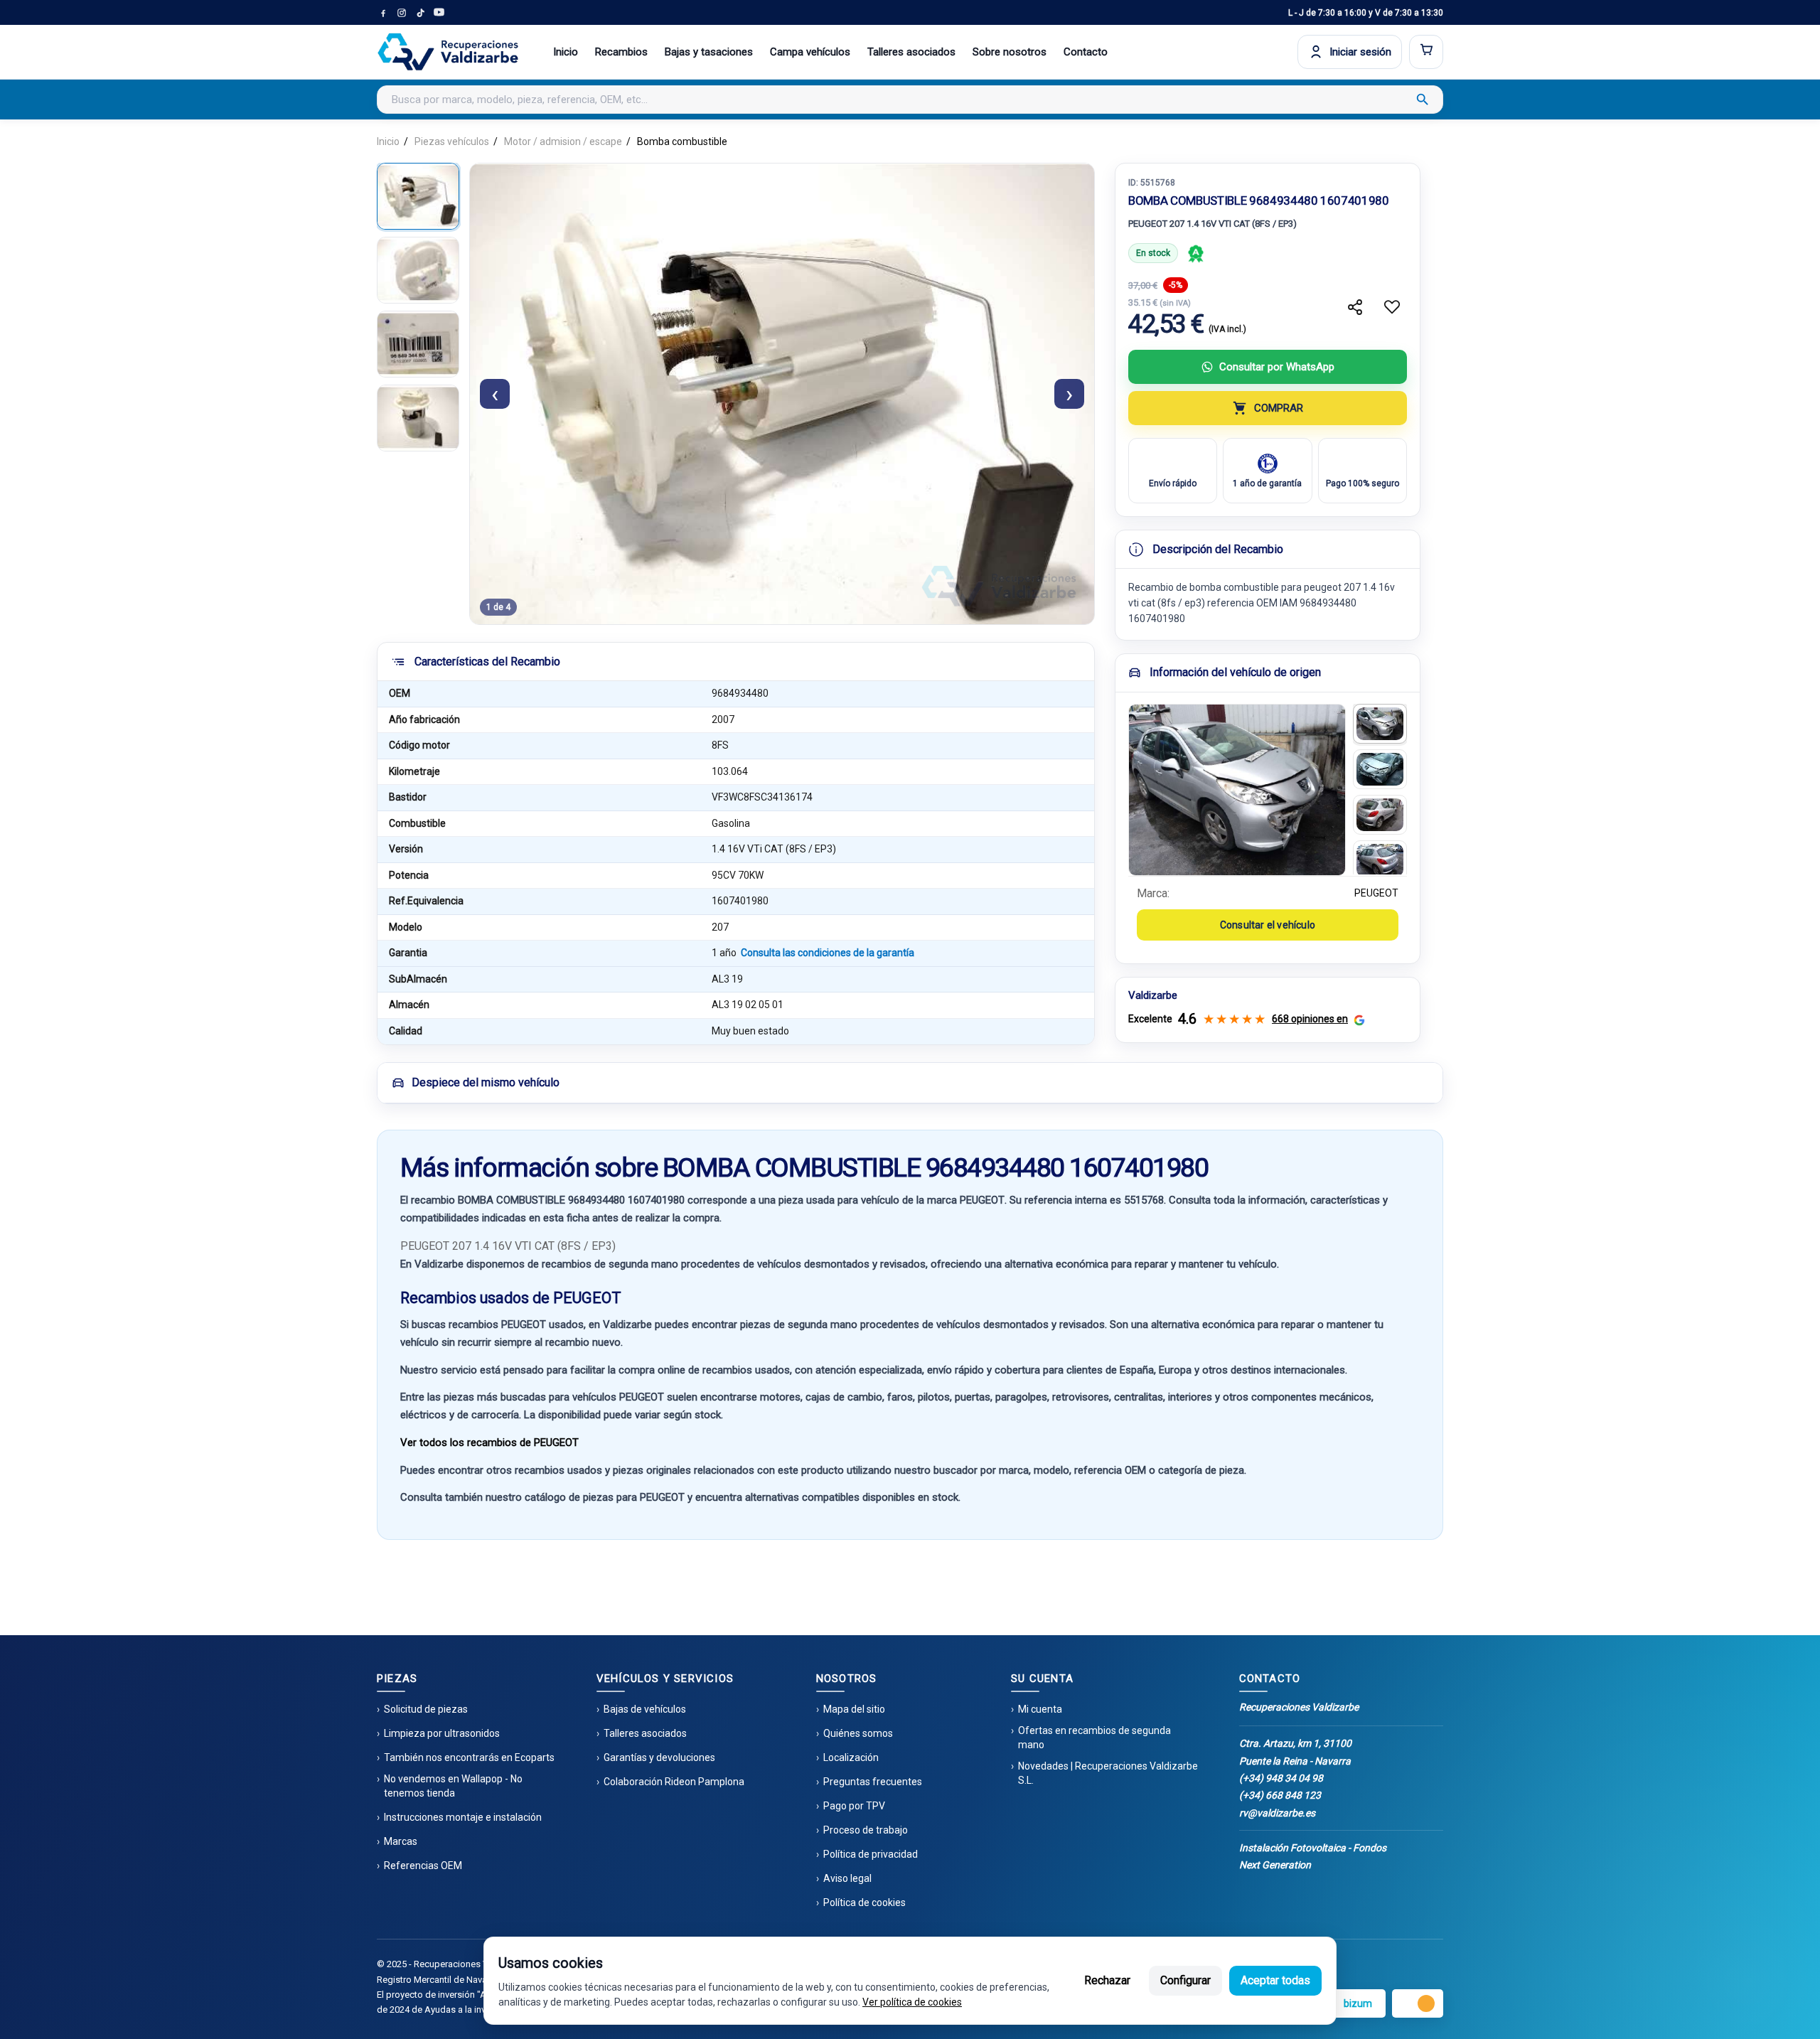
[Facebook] (383, 13)
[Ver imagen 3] (1380, 815)
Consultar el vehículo (1268, 925)
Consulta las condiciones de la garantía (828, 953)
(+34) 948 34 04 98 (1281, 1778)
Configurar (1185, 1980)
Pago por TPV (854, 1806)
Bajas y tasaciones (709, 52)
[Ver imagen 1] (1380, 724)
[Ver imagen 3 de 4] (418, 344)
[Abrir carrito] (1426, 52)
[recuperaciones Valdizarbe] (448, 52)
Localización (851, 1757)
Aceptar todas (1275, 1980)
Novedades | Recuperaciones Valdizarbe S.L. (1108, 1773)
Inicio (566, 52)
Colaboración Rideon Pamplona (674, 1782)
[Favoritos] (1392, 307)
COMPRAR (1279, 408)
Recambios (621, 52)
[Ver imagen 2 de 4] (418, 270)
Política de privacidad (871, 1854)
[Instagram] (402, 13)
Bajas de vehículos (645, 1709)
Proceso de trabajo (866, 1830)
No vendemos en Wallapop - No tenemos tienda (453, 1786)
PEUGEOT (1376, 893)
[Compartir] (1355, 307)
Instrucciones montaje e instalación (463, 1817)
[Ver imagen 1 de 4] (418, 196)
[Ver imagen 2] (1380, 769)
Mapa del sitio (854, 1709)
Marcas (401, 1841)
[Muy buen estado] (1196, 253)
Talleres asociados (911, 52)
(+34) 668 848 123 (1280, 1795)
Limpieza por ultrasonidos (442, 1733)
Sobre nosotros (1010, 52)
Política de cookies (864, 1902)
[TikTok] (420, 13)
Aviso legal (847, 1878)
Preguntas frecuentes (873, 1782)
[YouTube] (439, 13)
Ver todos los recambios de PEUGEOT (489, 1443)
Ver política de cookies (912, 2002)
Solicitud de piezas (426, 1709)
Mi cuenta (1040, 1709)
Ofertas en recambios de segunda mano (1094, 1738)
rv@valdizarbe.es (1277, 1813)
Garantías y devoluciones (659, 1757)
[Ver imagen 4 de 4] (418, 418)
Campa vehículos (810, 52)
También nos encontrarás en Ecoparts (469, 1757)
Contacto (1086, 52)
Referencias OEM (423, 1866)
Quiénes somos (858, 1733)
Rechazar (1107, 1980)
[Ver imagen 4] (1380, 860)
